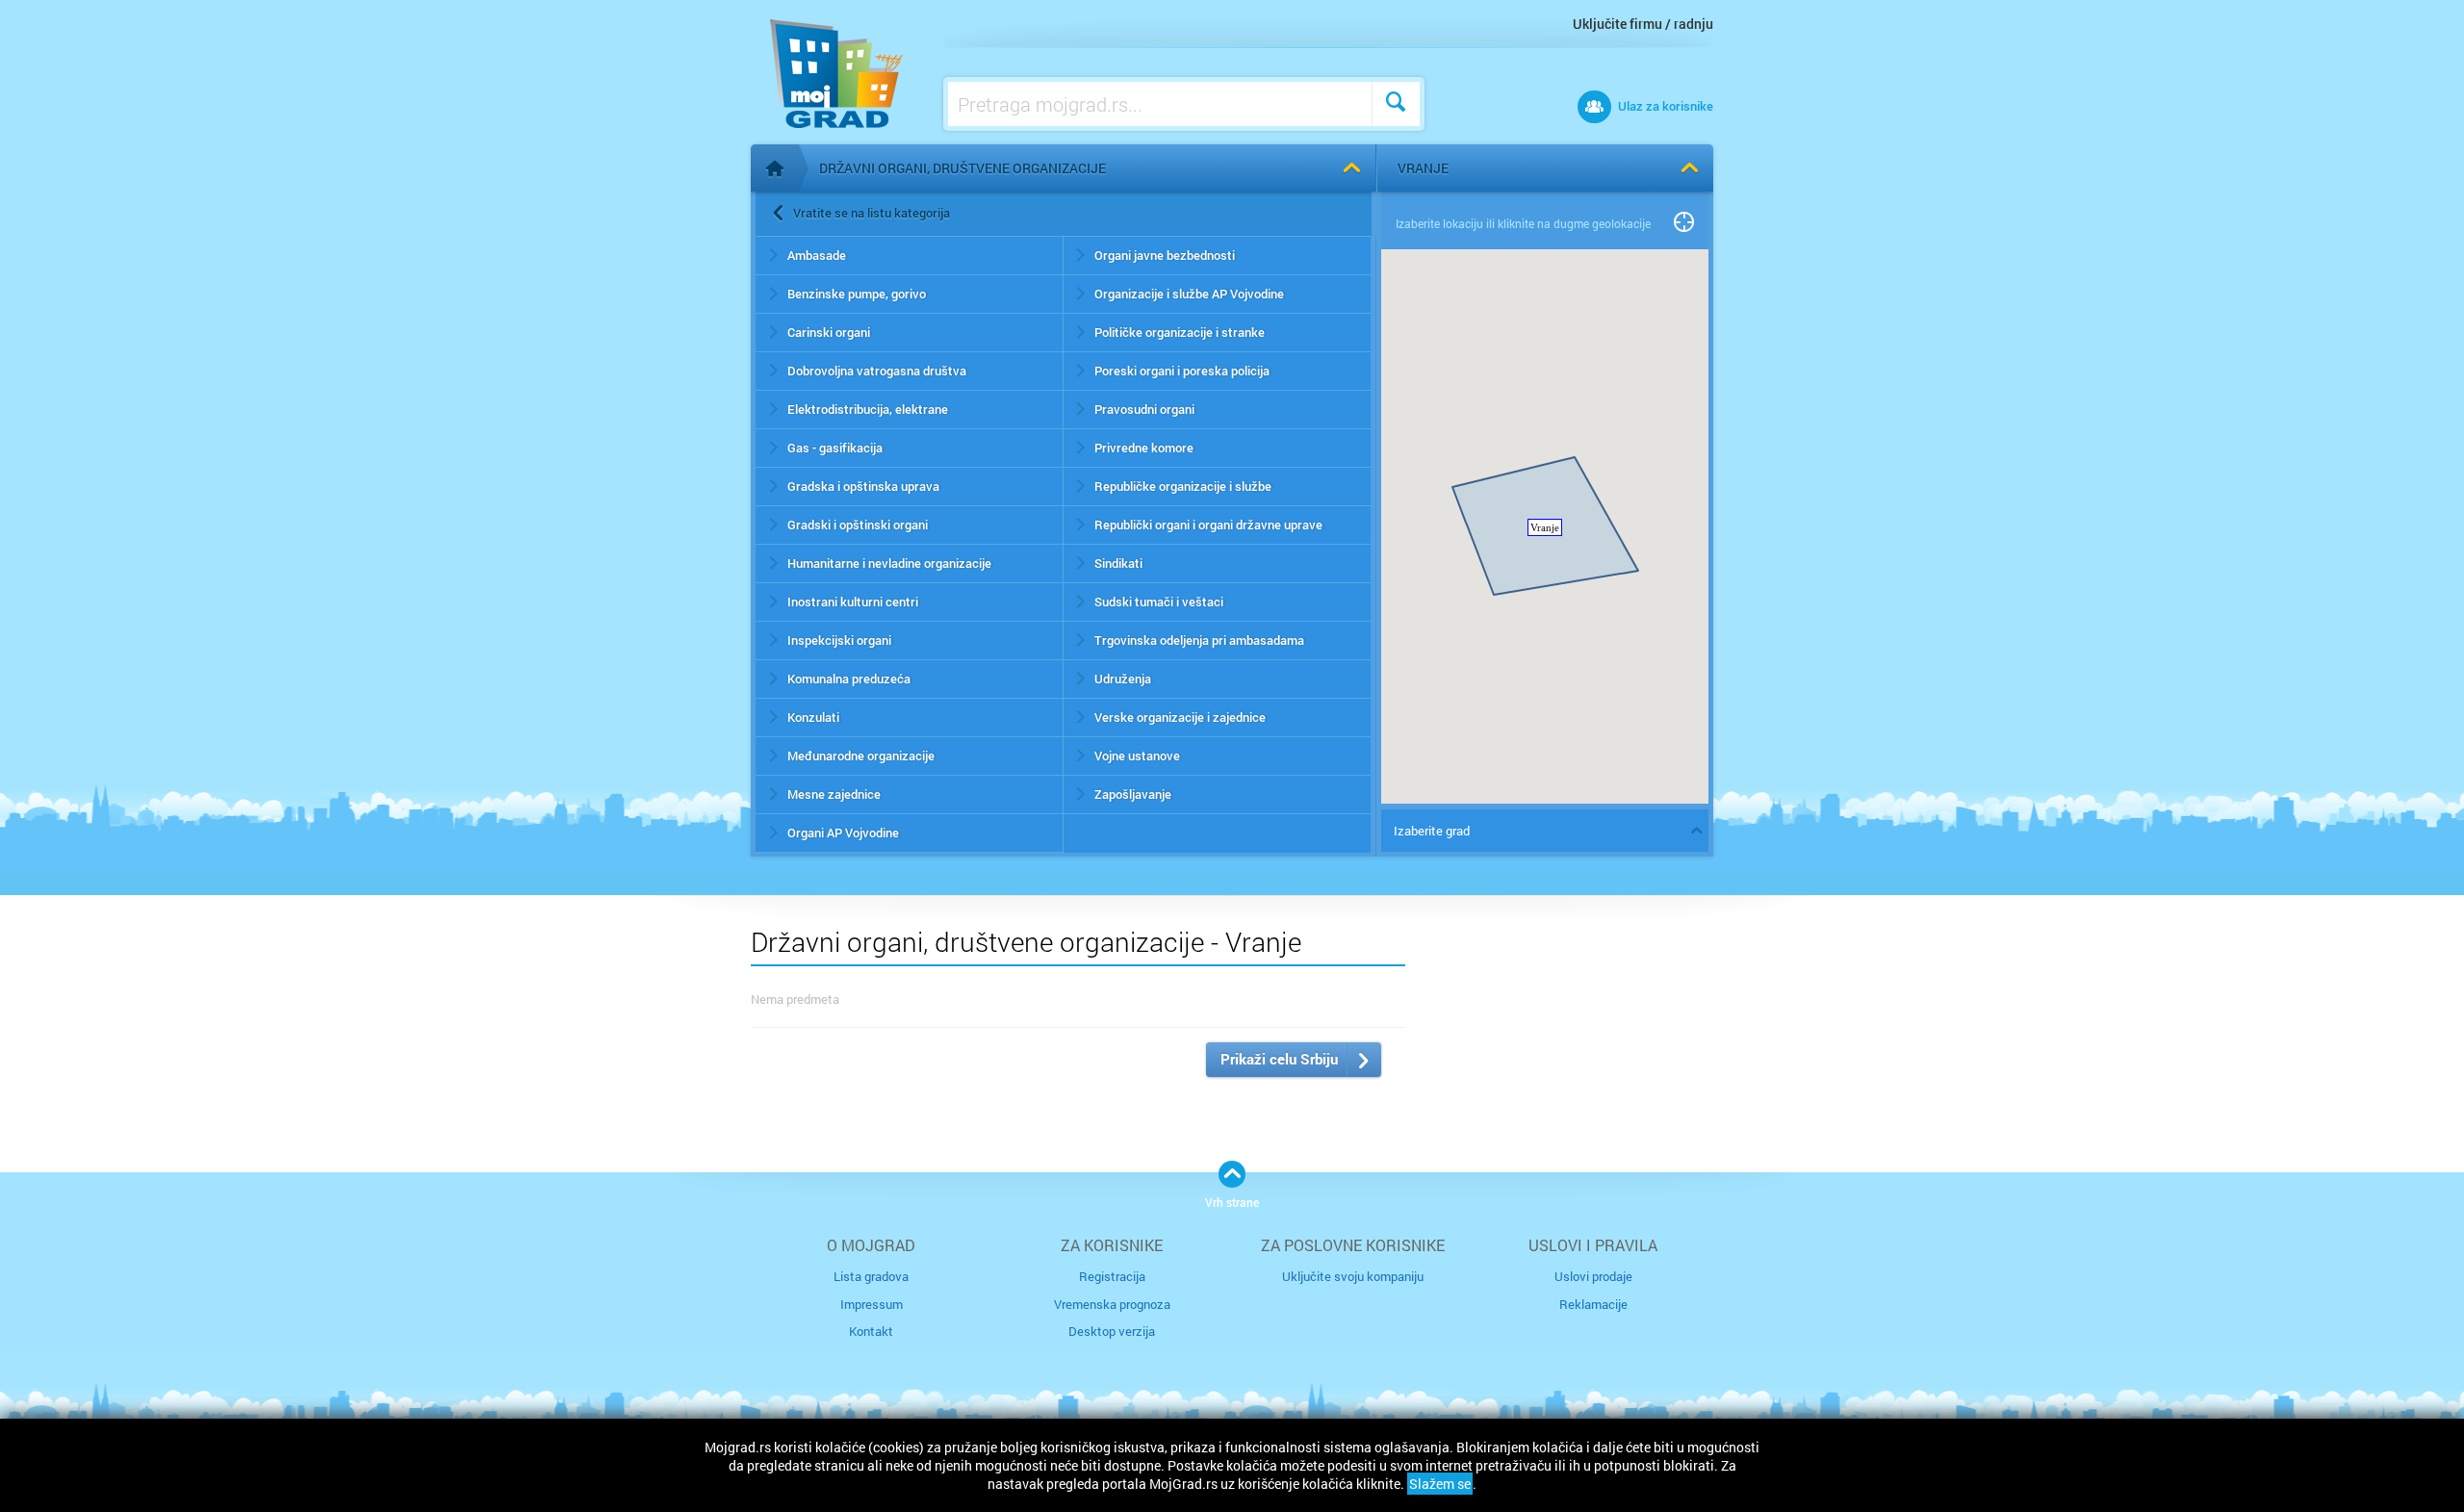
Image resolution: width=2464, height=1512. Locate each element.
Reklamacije (1593, 1304)
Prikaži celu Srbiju (1279, 1059)
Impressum (872, 1304)
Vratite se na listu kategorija (872, 213)
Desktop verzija (1112, 1331)
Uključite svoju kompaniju (1353, 1276)
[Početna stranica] (775, 168)
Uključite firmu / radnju (1643, 24)
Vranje (1423, 168)
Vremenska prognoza (1112, 1304)
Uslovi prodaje (1593, 1276)
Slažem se (1440, 1484)
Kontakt (871, 1331)
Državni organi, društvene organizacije (962, 168)
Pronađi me (1684, 223)
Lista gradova (871, 1276)
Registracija (1112, 1276)
